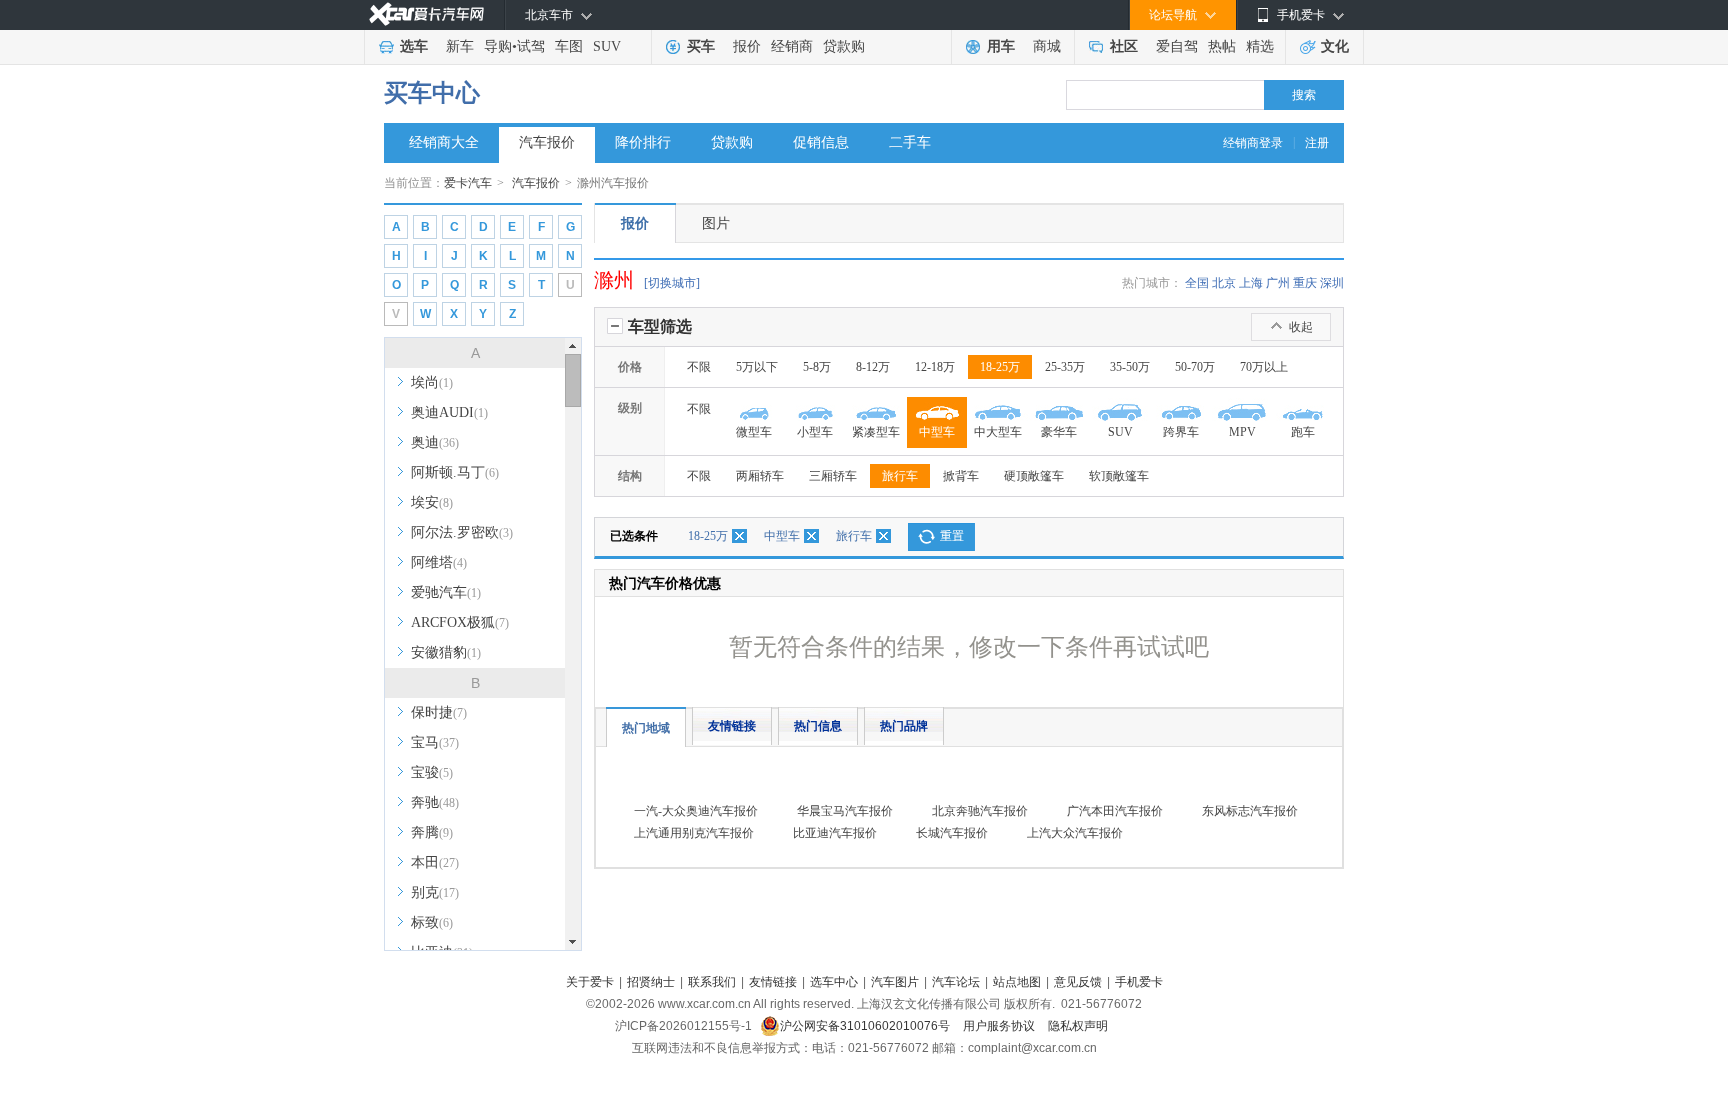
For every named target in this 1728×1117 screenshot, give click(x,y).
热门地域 (646, 728)
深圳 (1332, 283)
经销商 (792, 46)
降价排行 (643, 142)
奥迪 (435, 442)
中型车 (782, 536)
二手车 (910, 142)
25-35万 (1065, 367)
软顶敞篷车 (1119, 476)
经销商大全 (444, 142)
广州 (1278, 283)
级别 (630, 408)
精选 (1260, 46)
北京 (1224, 283)
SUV (607, 46)
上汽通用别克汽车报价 (694, 833)
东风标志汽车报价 (1250, 811)
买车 (701, 46)
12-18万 (935, 367)
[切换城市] (672, 283)
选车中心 (834, 982)
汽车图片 (895, 982)
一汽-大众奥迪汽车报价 (696, 811)
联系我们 (712, 982)
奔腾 (432, 832)
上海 (1251, 283)
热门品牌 (904, 726)
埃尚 (432, 382)
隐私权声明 (1078, 1026)
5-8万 (817, 367)
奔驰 (435, 802)
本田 (435, 862)
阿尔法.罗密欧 (462, 532)
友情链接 (732, 726)
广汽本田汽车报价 (1115, 811)
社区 (1124, 46)
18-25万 (1000, 367)
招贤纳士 (651, 982)
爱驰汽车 (446, 592)
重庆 (1305, 283)
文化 (1335, 46)
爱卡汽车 (468, 183)
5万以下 (757, 367)
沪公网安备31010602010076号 (866, 1026)
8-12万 (873, 367)
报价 (747, 46)
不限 (699, 367)
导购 (498, 46)
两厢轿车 (760, 476)
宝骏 (432, 772)
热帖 (1222, 46)
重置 (952, 536)
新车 (460, 46)
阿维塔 (439, 562)
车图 (569, 46)
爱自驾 (1177, 46)
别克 (435, 892)
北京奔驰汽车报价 (980, 811)
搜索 (1304, 95)
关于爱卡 (590, 982)
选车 (414, 46)
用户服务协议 (1000, 1026)
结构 (630, 476)
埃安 (432, 502)
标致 (432, 922)
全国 (1197, 283)
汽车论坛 (956, 982)
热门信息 (818, 726)
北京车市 (549, 15)
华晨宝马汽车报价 (845, 811)
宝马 (435, 742)
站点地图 (1017, 982)
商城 (1047, 46)
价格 (630, 367)
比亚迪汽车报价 (835, 833)
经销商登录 (1253, 143)
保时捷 (439, 712)
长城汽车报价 (952, 833)
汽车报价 (547, 142)
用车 (1001, 46)
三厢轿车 (833, 476)
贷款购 (844, 46)
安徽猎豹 (446, 652)
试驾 (531, 46)
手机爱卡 (1139, 982)
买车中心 (432, 93)
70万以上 (1264, 367)
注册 (1317, 143)
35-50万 (1130, 367)
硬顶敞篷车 (1034, 476)
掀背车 (961, 476)
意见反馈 (1078, 982)
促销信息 (821, 142)
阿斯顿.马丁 (455, 472)
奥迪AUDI (449, 412)
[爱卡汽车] (426, 14)
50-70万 (1195, 367)
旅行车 (900, 476)
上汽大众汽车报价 (1075, 833)
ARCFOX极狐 (460, 622)
